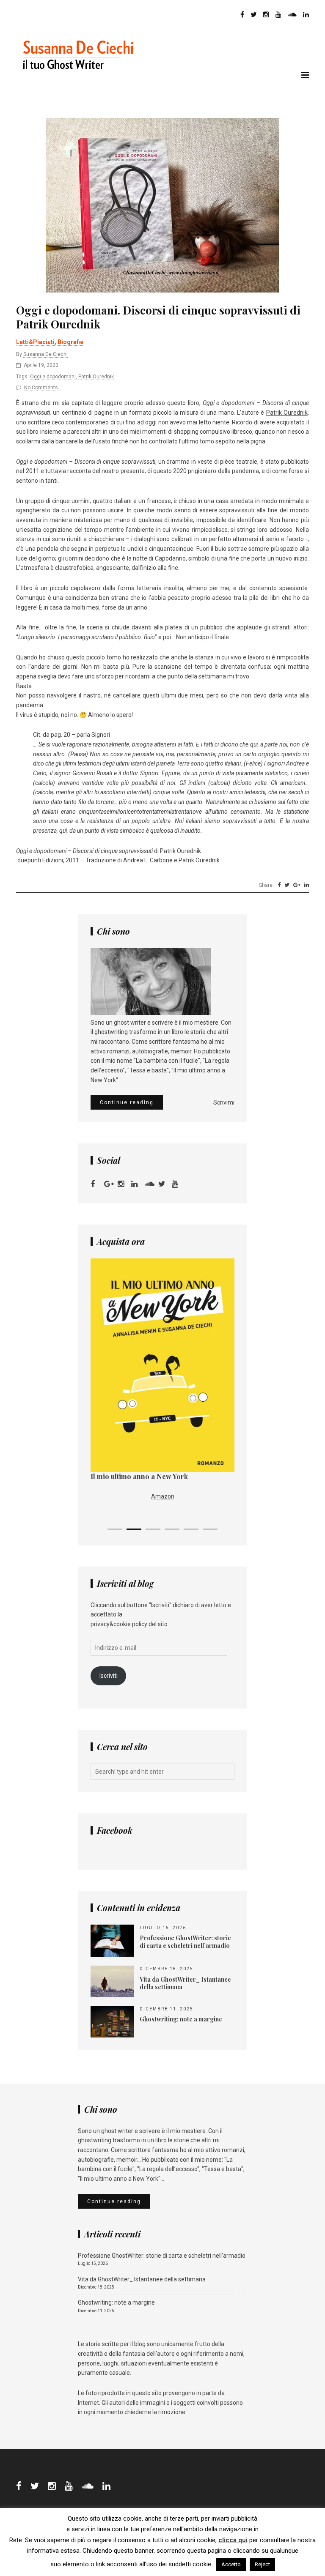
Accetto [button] (231, 2564)
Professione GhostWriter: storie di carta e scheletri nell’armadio (162, 2256)
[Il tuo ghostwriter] (82, 79)
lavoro (256, 657)
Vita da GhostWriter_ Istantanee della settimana (142, 2279)
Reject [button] (262, 2564)
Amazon (163, 1496)
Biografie (70, 342)
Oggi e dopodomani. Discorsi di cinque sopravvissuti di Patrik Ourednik (158, 317)
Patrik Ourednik (96, 377)
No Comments (41, 388)
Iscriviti (109, 1676)
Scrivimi (224, 1102)
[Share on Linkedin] (307, 885)
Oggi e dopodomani (53, 377)
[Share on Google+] (297, 885)
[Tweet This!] (287, 885)
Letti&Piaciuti (35, 342)
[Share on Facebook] (279, 885)
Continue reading (127, 1102)
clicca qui (233, 2540)
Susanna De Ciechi (45, 354)
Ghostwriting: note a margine (116, 2303)
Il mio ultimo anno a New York (139, 1476)
